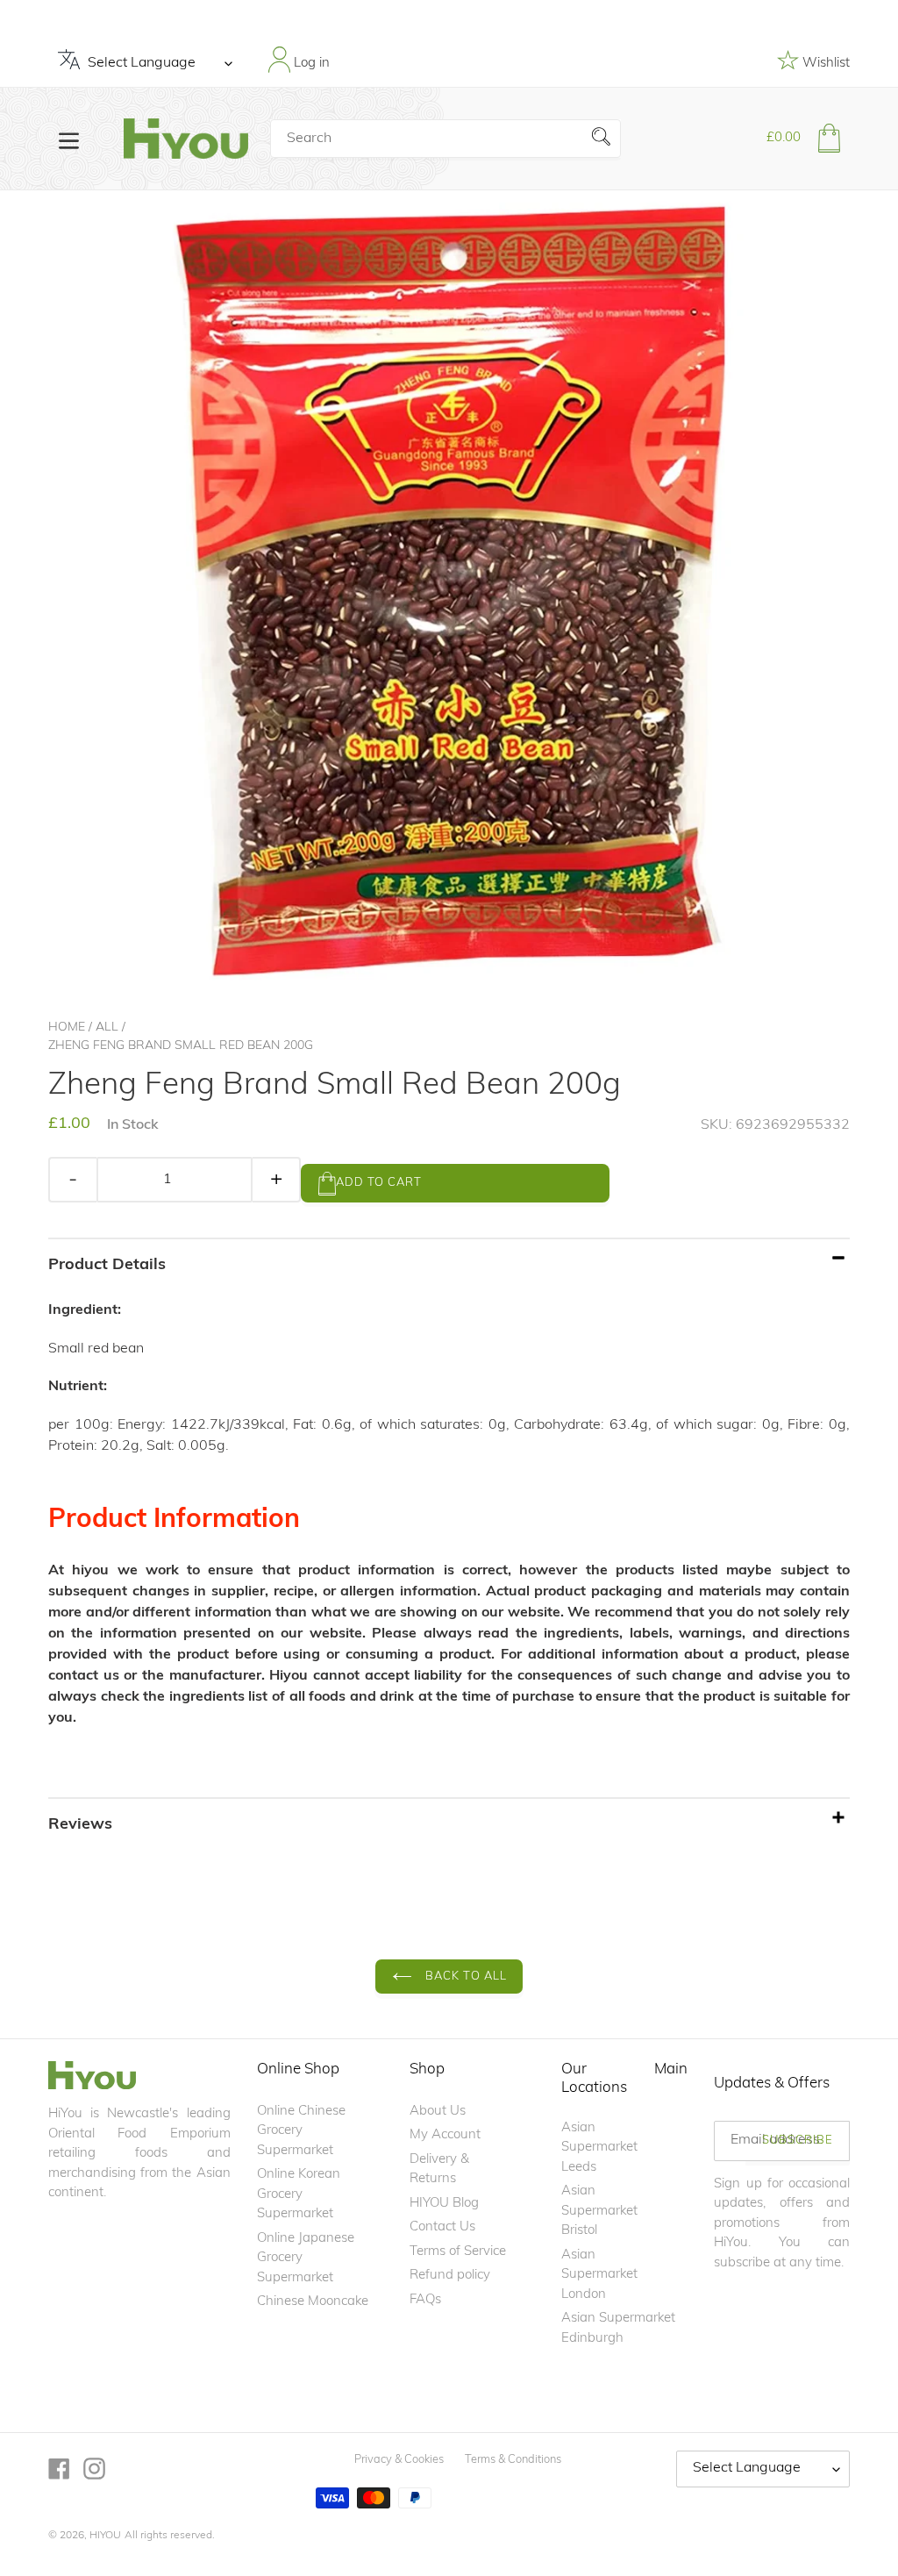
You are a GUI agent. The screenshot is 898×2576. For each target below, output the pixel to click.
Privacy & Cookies (399, 2460)
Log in (310, 64)
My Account (445, 2135)
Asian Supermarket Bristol (599, 2211)
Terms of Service (458, 2252)
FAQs (425, 2300)
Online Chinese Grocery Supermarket (301, 2131)
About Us (438, 2112)
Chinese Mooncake (313, 2302)
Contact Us (442, 2227)
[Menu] (69, 139)
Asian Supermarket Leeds (599, 2148)
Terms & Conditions (513, 2460)
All (107, 1028)
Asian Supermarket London (599, 2275)
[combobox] (445, 139)
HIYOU (105, 2536)
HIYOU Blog (444, 2204)
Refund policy (450, 2276)
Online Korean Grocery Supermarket (299, 2194)
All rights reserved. (170, 2536)
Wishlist (824, 64)
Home (67, 1028)
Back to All (464, 1977)
